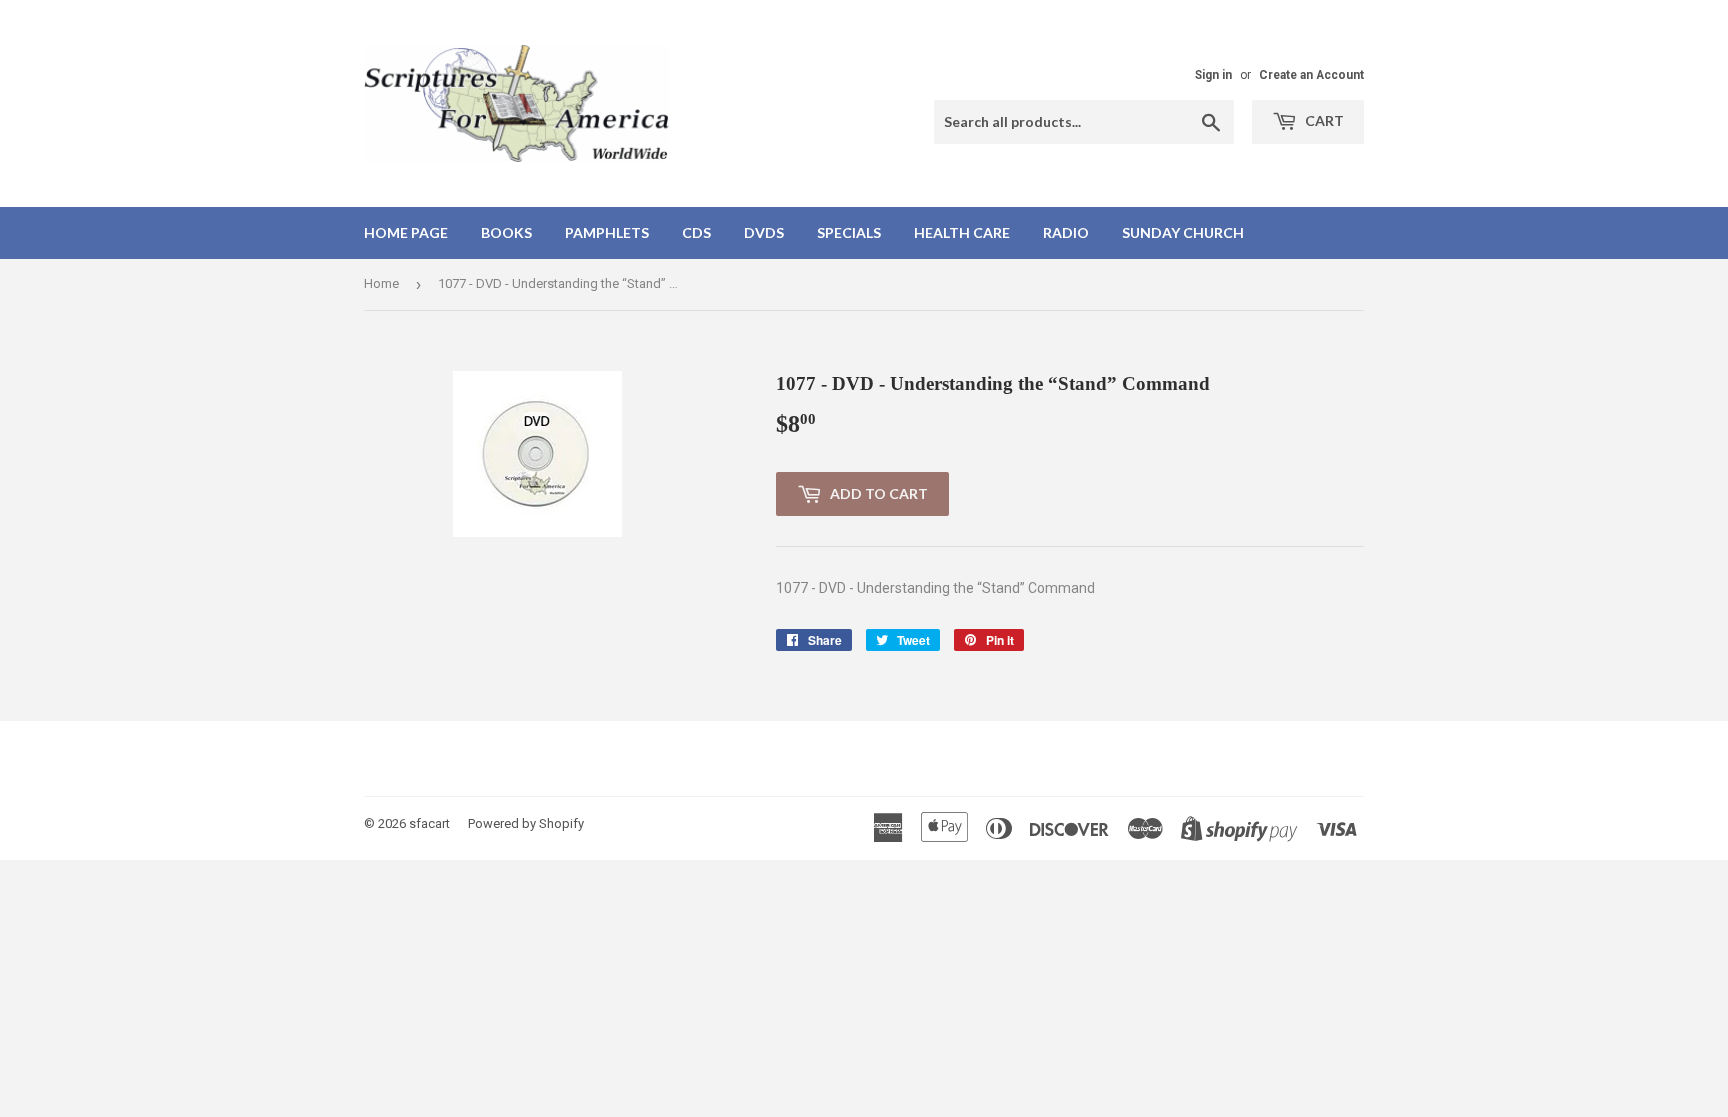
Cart (1323, 120)
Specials (849, 232)
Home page (406, 232)
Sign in (1213, 75)
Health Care (962, 232)
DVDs (764, 232)
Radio (1066, 232)
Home (381, 283)
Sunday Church (1183, 232)
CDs (696, 232)
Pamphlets (607, 232)
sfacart (429, 823)
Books (506, 232)
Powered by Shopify (526, 823)
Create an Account (1311, 75)
